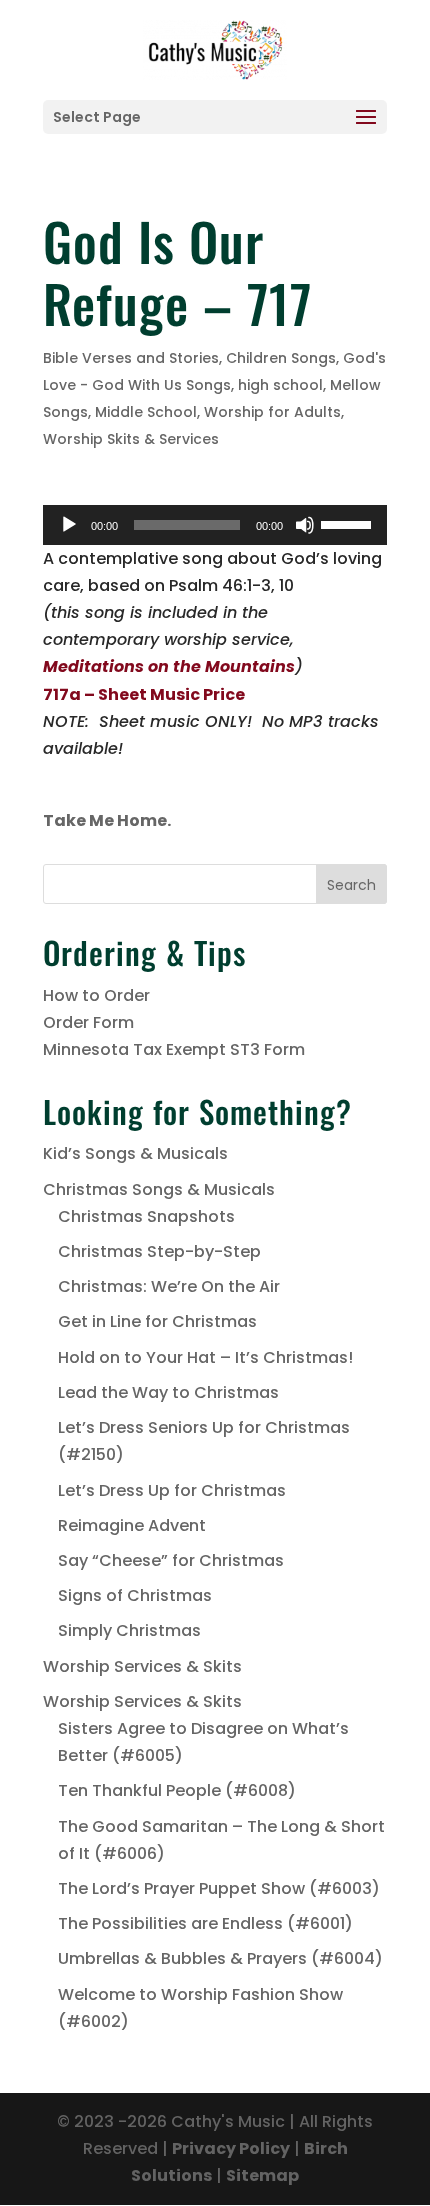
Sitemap (262, 2175)
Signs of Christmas (135, 1595)
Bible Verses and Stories (131, 358)
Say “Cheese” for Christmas (171, 1560)
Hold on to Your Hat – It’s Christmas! (205, 1357)
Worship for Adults (272, 412)
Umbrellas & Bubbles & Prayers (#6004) (220, 1958)
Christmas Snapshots (146, 1216)
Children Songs (281, 358)
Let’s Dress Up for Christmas (172, 1490)
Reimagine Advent (132, 1525)
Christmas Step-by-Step (159, 1251)
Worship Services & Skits (142, 1666)
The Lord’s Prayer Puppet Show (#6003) (219, 1888)
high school (280, 385)
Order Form (88, 1022)
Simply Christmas (129, 1630)
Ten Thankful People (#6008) (177, 1790)
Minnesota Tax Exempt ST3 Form (174, 1049)
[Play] (69, 525)
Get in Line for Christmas (157, 1321)
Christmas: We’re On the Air (169, 1286)
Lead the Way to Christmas (168, 1392)
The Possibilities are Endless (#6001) (205, 1923)
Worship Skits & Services (131, 439)
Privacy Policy (231, 2148)
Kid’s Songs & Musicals (135, 1153)
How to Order (96, 995)
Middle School (146, 412)
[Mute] (305, 525)
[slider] (349, 523)
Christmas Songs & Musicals (159, 1189)
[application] (215, 525)
